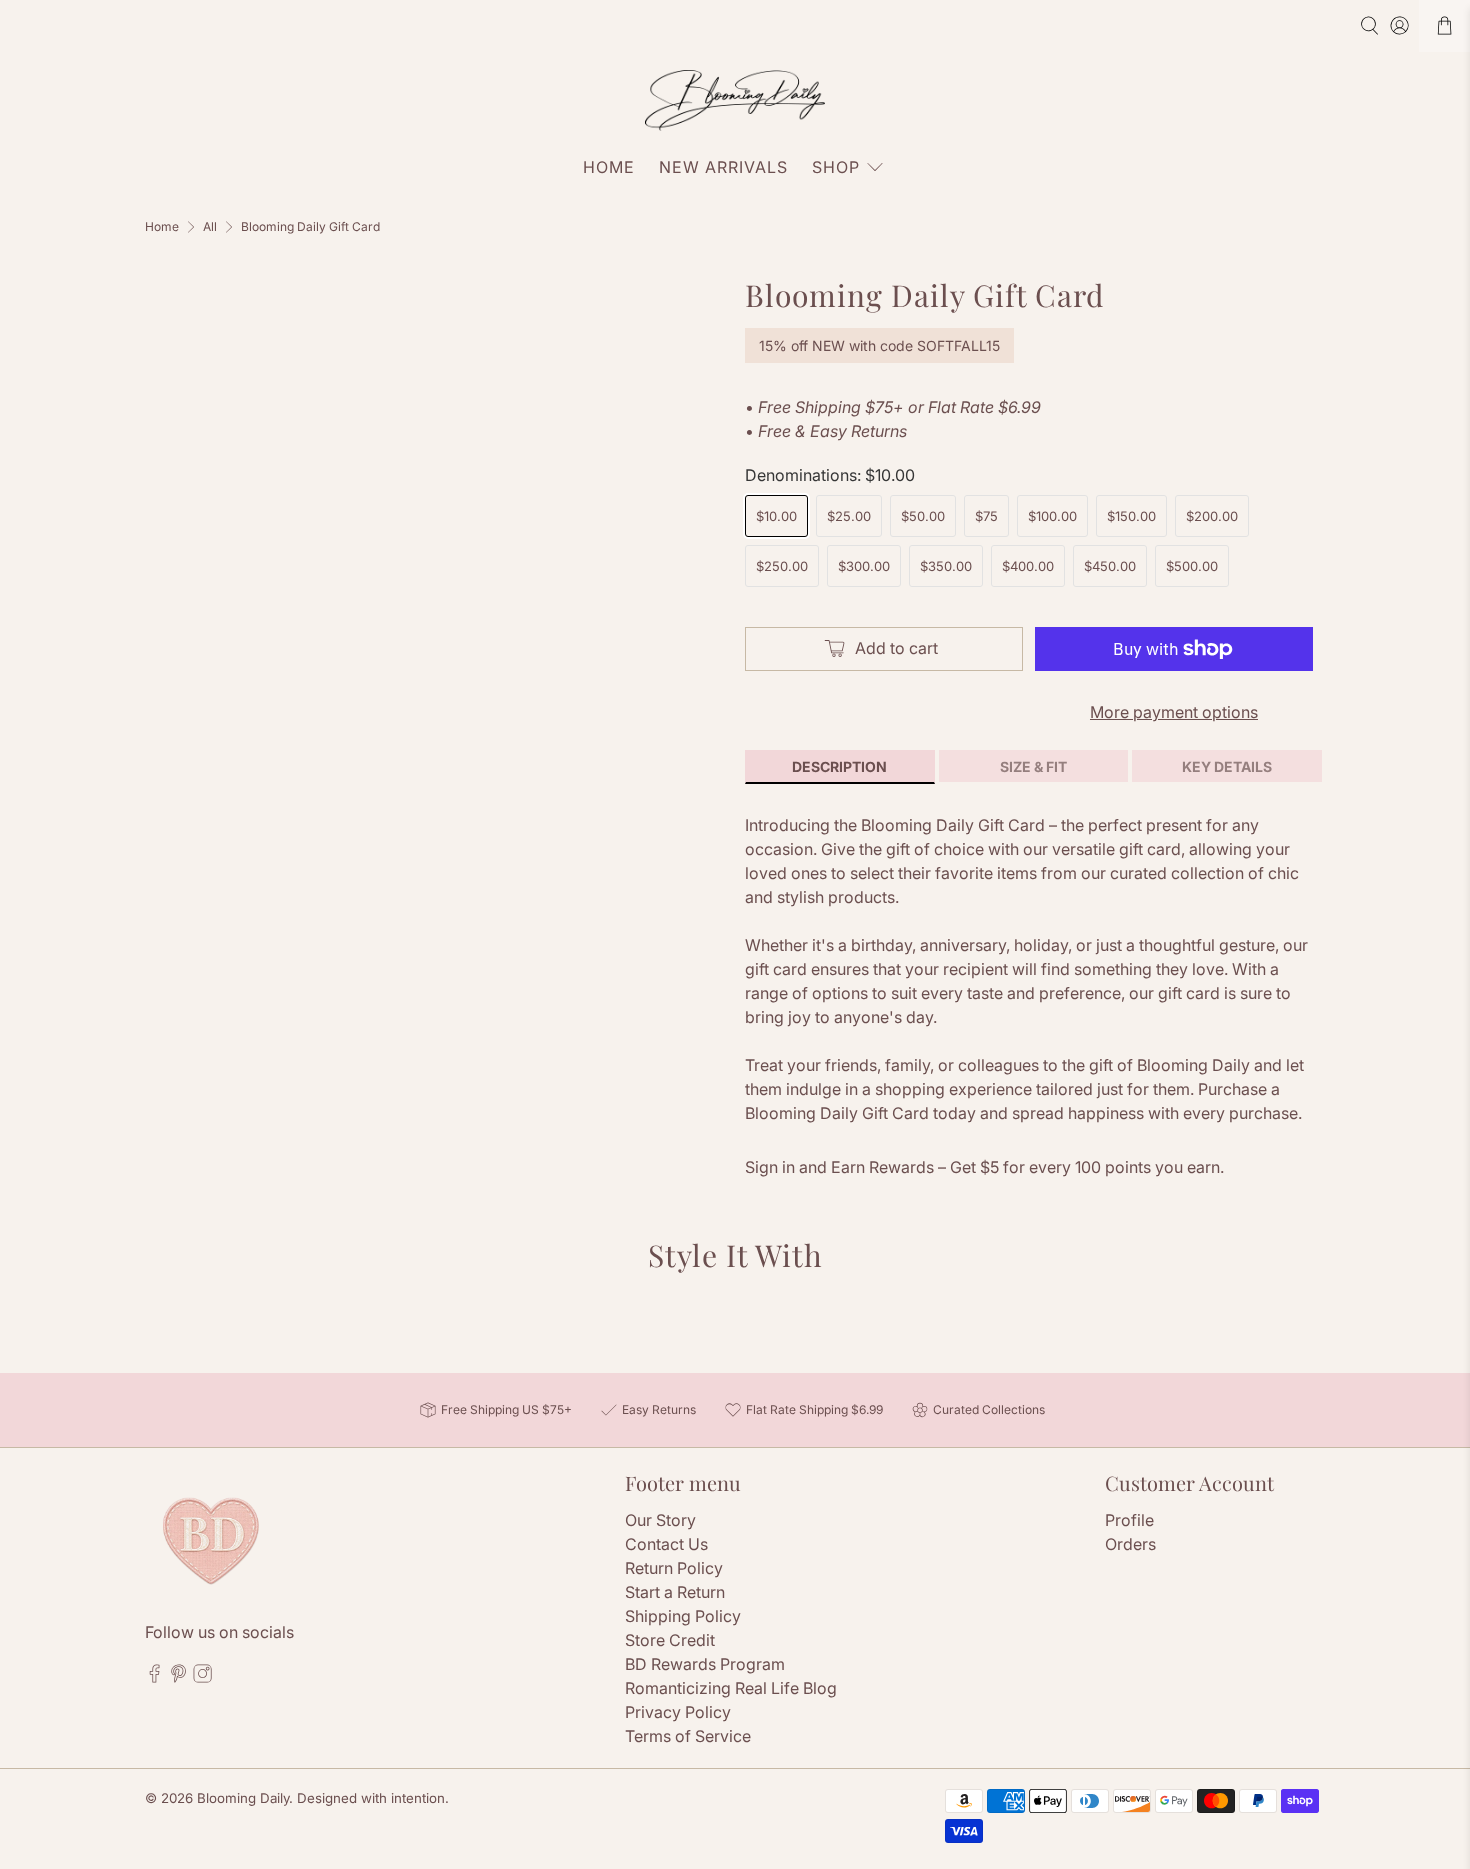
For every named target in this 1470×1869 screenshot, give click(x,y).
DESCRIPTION (839, 766)
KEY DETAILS (1227, 766)
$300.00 (864, 566)
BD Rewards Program (705, 1664)
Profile (1129, 1520)
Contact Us (666, 1544)
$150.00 (1131, 516)
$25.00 (849, 516)
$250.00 (782, 566)
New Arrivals (723, 167)
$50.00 (923, 516)
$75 (986, 516)
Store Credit (670, 1640)
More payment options (1174, 712)
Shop (836, 167)
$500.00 (1192, 566)
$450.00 (1110, 566)
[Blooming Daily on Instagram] (202, 1677)
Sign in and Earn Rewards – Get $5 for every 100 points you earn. (984, 1167)
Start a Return (675, 1592)
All (210, 227)
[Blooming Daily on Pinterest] (178, 1677)
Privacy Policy (678, 1712)
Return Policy (674, 1568)
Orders (1130, 1544)
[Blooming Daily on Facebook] (154, 1677)
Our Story (660, 1520)
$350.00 (946, 566)
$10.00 (776, 516)
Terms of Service (688, 1736)
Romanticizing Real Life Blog (731, 1688)
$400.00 (1028, 566)
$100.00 (1052, 516)
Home (609, 167)
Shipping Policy (683, 1616)
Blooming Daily (243, 1798)
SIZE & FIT (1033, 766)
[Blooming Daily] (735, 100)
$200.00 (1212, 516)
